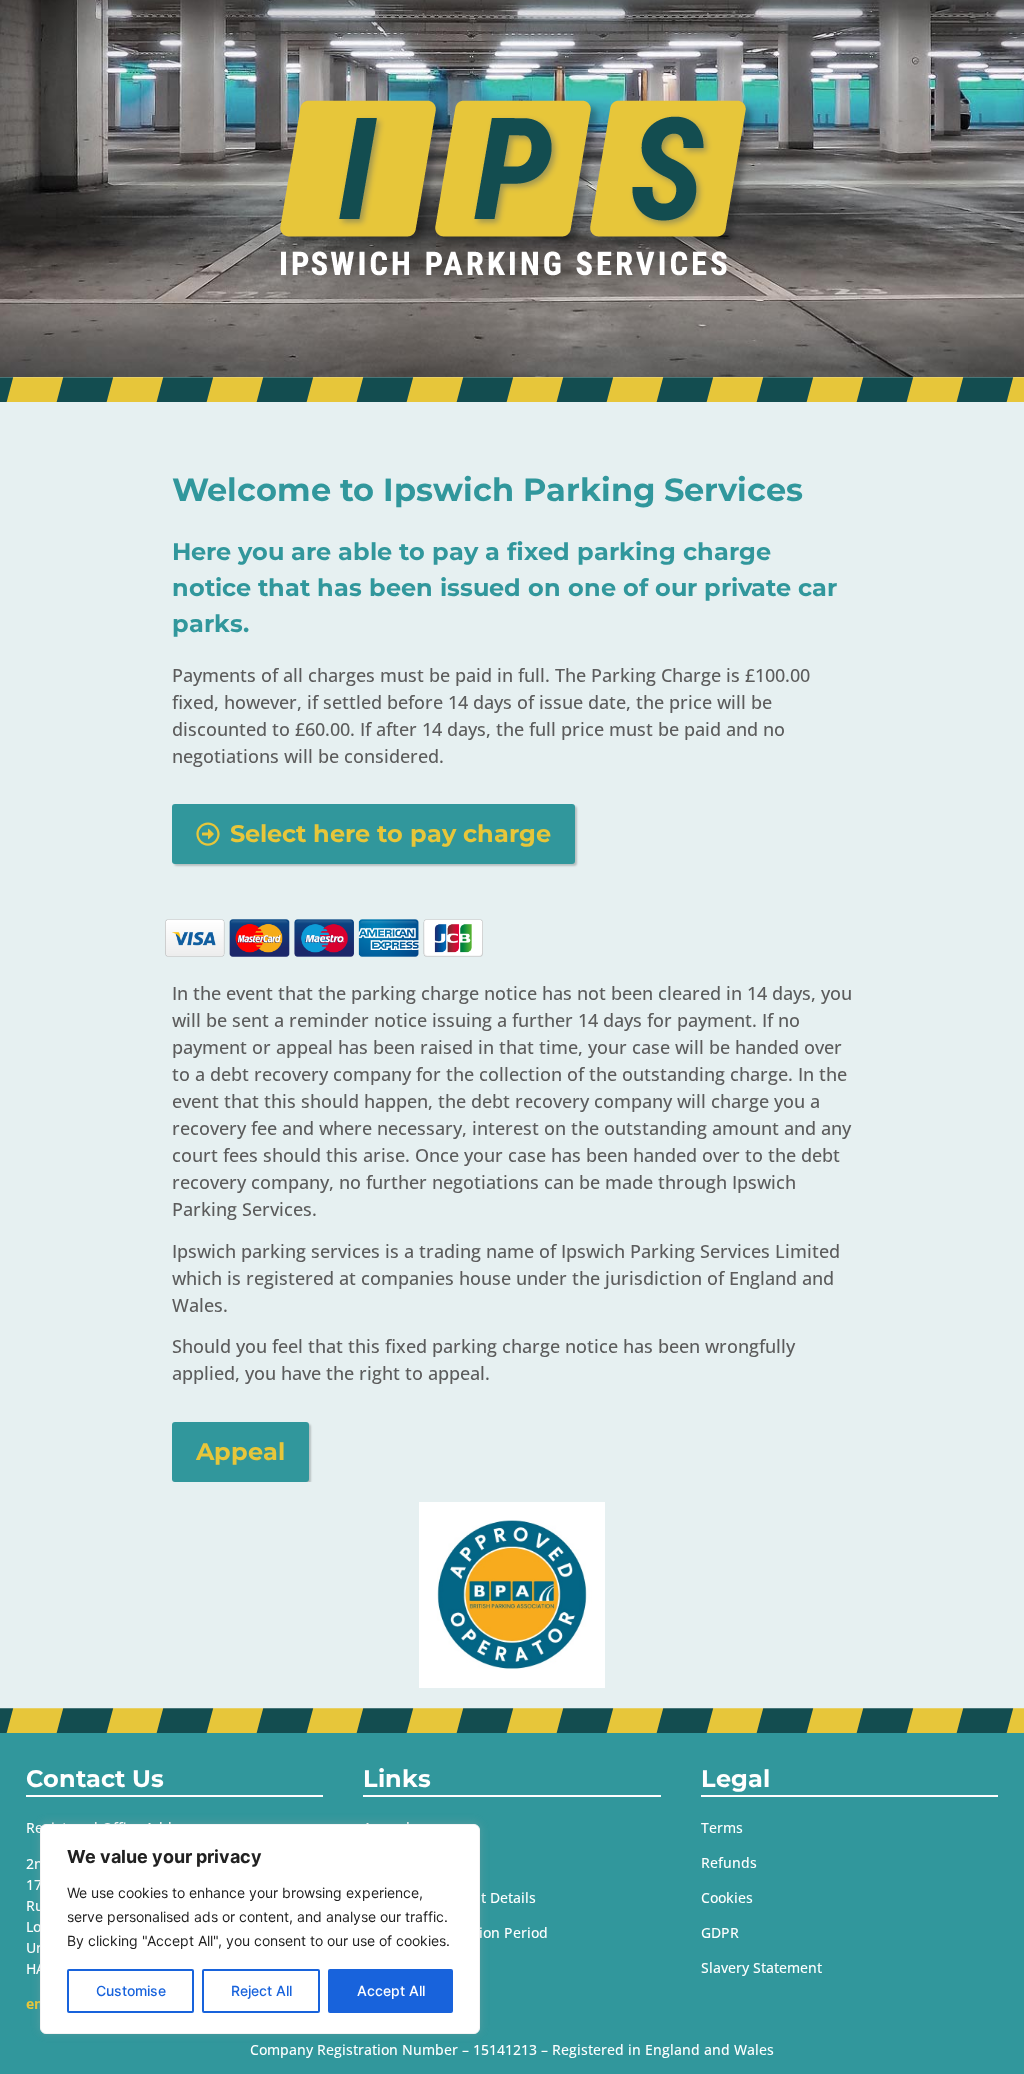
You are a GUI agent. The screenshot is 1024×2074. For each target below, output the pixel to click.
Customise (131, 1990)
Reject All (261, 1990)
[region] (260, 1929)
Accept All (391, 1990)
